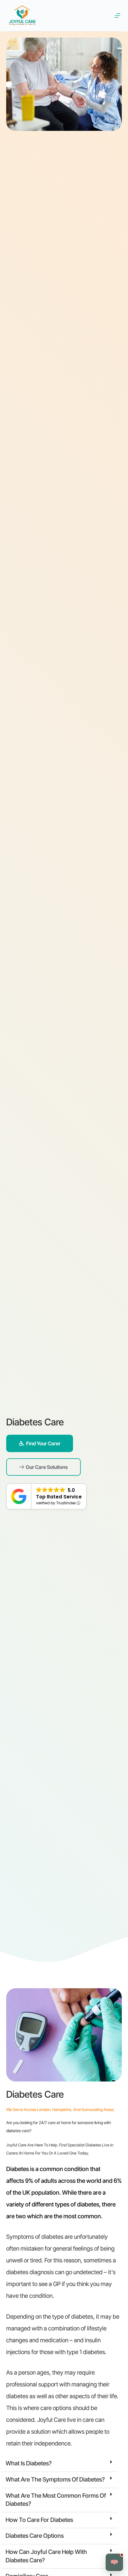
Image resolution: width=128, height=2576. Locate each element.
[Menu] (117, 16)
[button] (60, 2464)
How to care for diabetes (39, 2520)
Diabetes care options (35, 2536)
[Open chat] (114, 2562)
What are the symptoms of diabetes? (55, 2479)
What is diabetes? (29, 2463)
